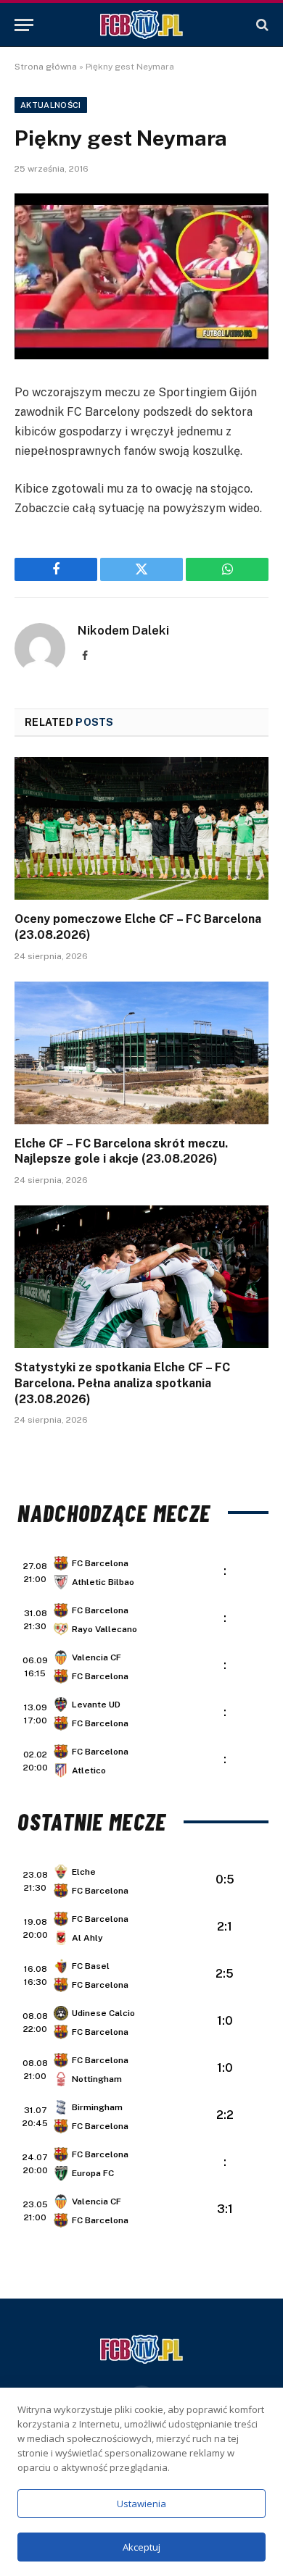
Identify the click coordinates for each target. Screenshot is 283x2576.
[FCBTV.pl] (141, 25)
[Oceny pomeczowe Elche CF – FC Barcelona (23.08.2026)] (141, 828)
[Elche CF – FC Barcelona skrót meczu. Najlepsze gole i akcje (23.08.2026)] (141, 1053)
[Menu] (24, 25)
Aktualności (51, 105)
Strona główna (46, 67)
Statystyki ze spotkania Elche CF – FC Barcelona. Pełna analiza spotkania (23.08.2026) (122, 1383)
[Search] (261, 25)
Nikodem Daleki (123, 630)
